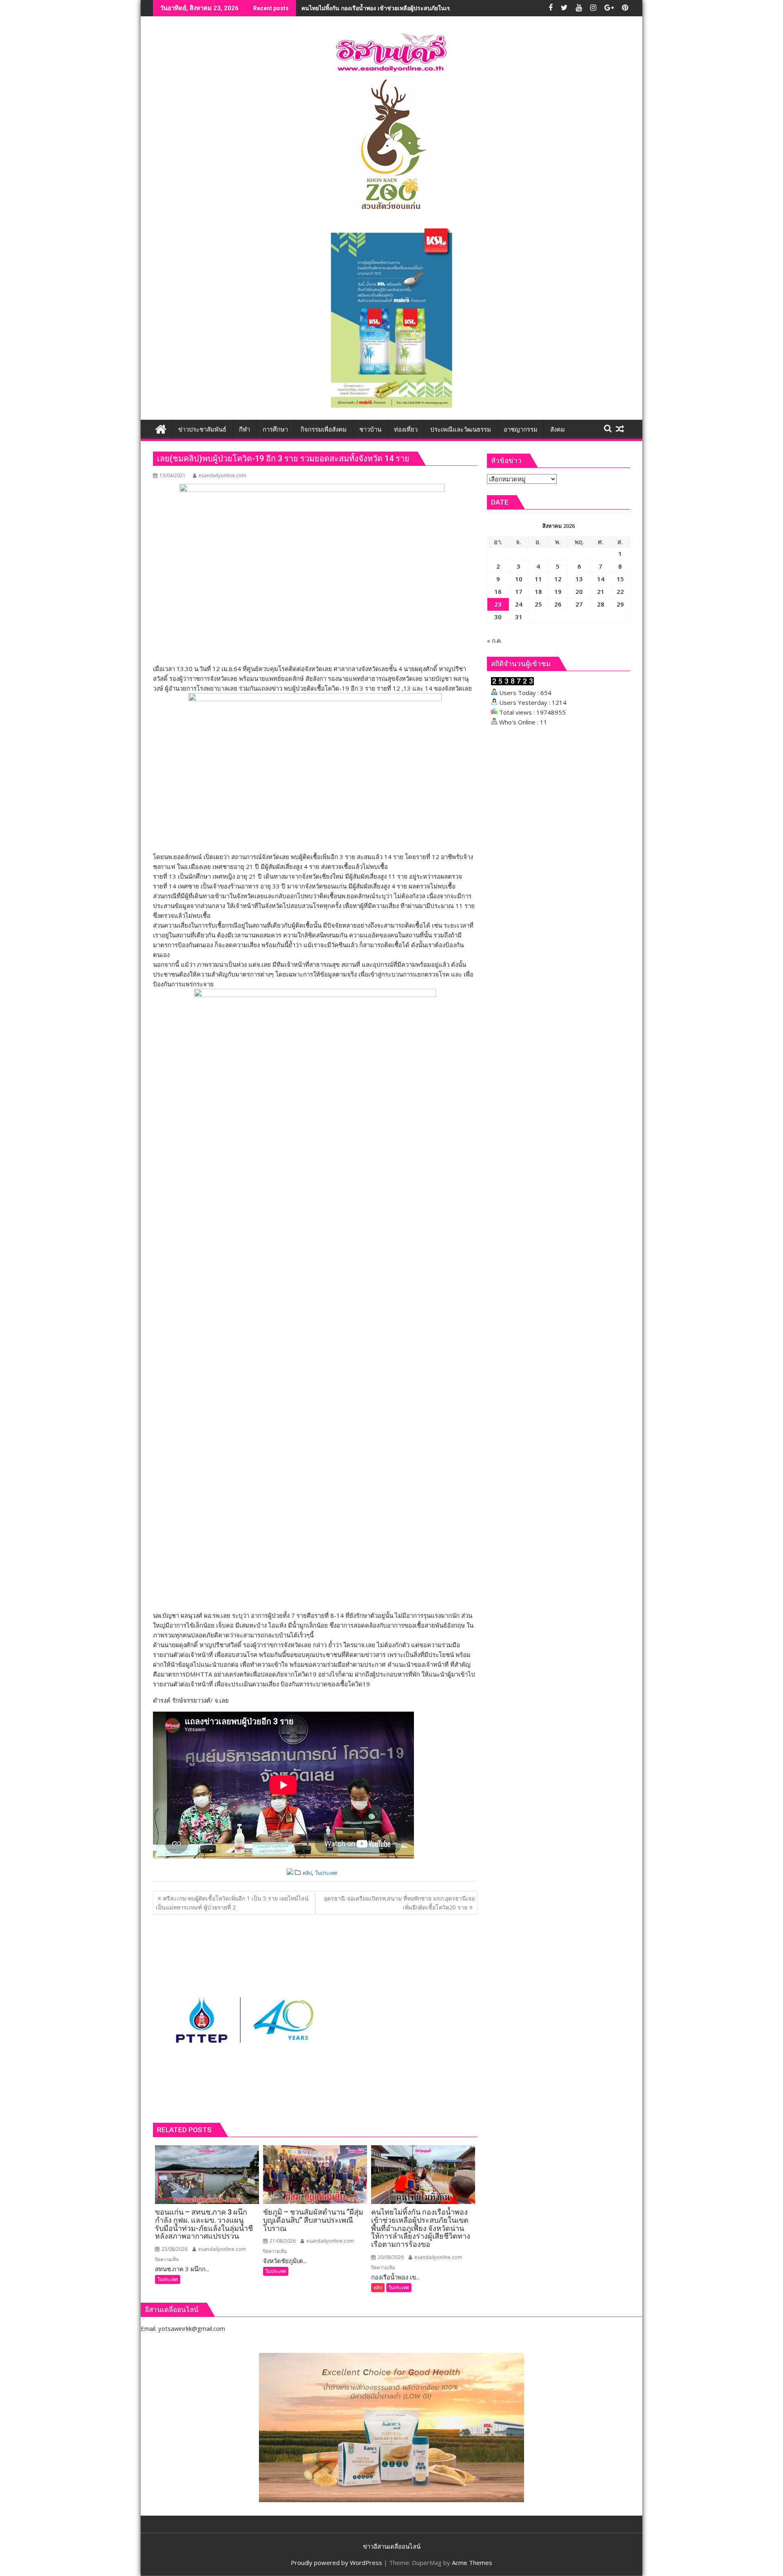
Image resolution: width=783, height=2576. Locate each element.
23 (498, 604)
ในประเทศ (326, 1873)
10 (519, 579)
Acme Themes (472, 2563)
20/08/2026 (390, 2257)
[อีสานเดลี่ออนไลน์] (161, 428)
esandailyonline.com (222, 475)
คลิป (307, 1873)
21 (601, 591)
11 (538, 579)
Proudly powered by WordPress (336, 2563)
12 (558, 579)
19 (558, 591)
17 (519, 591)
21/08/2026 (282, 2241)
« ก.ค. (494, 640)
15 (620, 579)
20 (579, 591)
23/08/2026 (174, 2249)
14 (601, 579)
